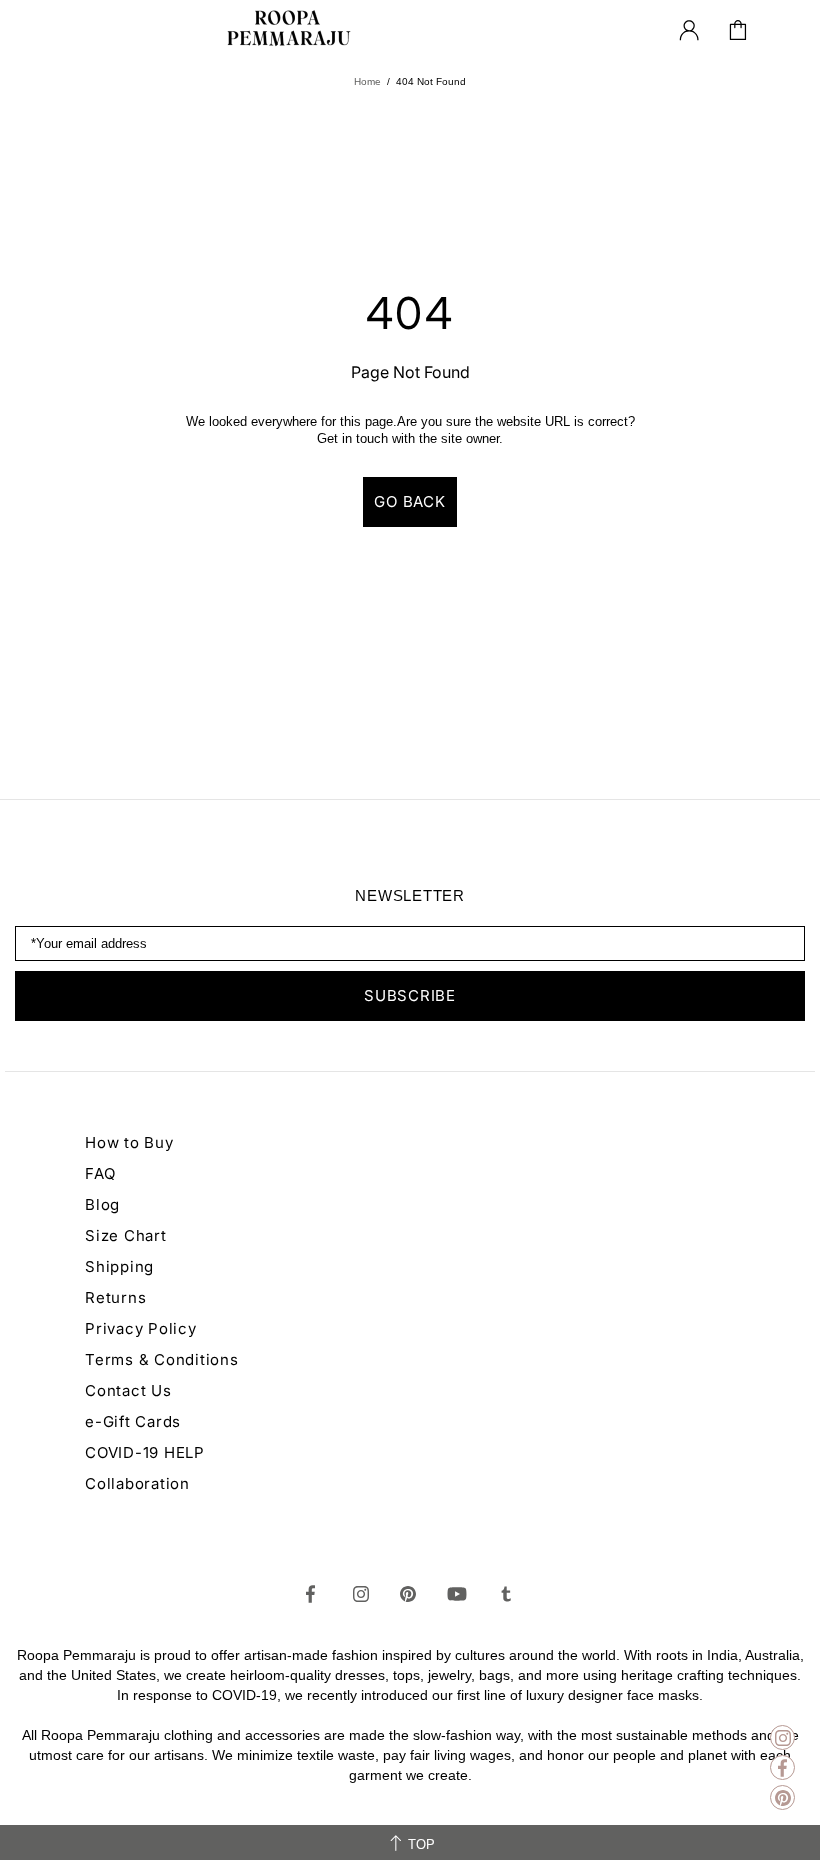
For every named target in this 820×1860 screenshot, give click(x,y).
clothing (188, 1735)
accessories (282, 1735)
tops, (408, 1675)
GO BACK (409, 501)
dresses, (362, 1675)
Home (367, 81)
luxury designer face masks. (614, 1695)
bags (494, 1675)
